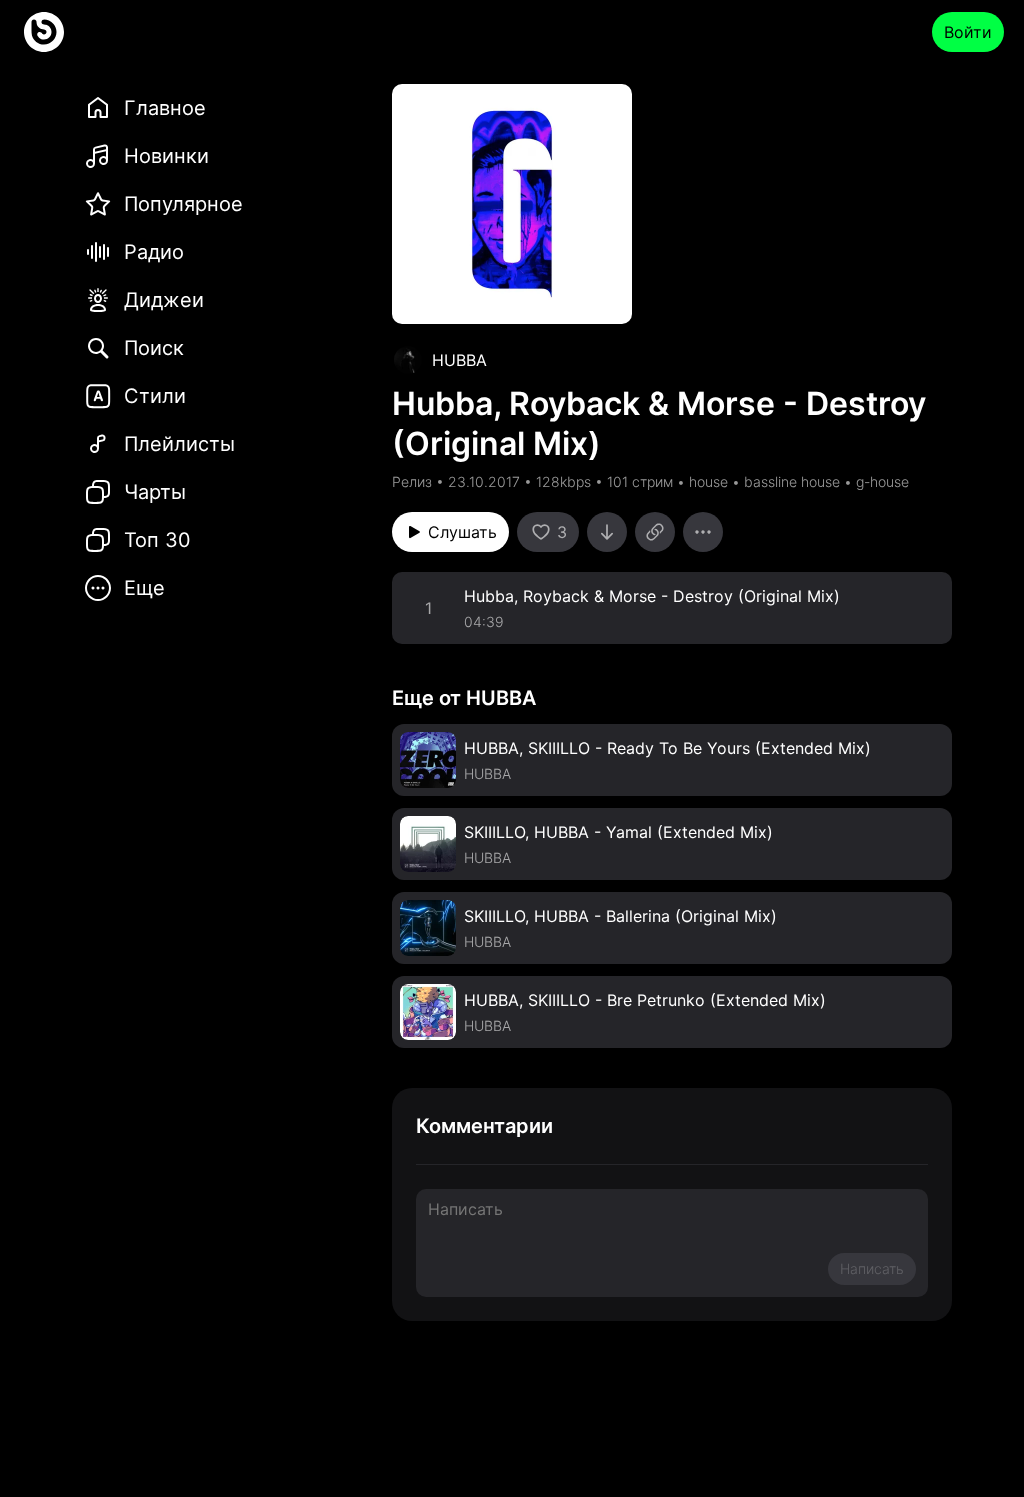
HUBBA (459, 360)
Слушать (462, 532)
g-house (882, 481)
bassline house (792, 481)
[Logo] (44, 32)
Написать (872, 1268)
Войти (968, 32)
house (708, 481)
